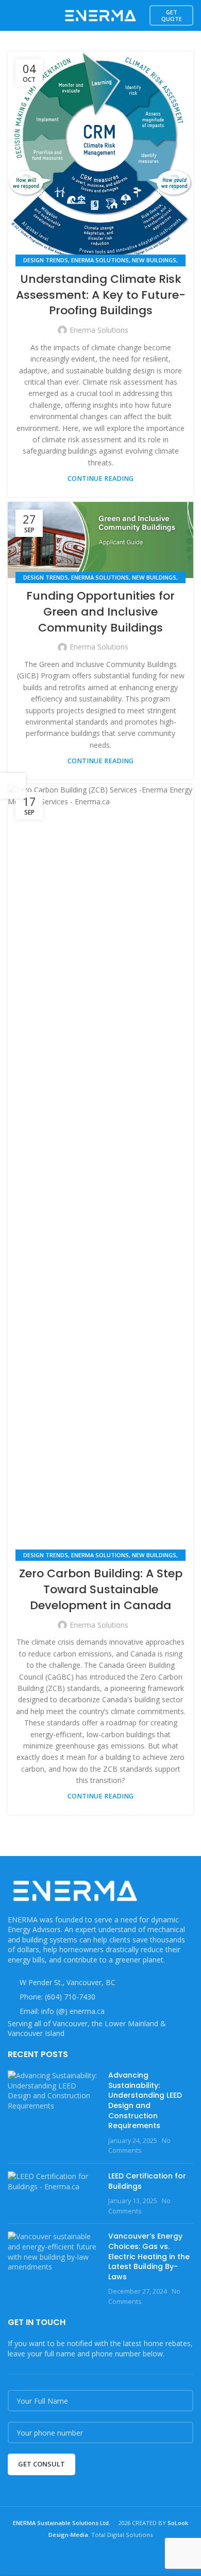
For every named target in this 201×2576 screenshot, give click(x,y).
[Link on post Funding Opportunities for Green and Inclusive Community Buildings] (100, 540)
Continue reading (100, 479)
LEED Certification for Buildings (147, 2181)
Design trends (46, 260)
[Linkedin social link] (120, 2558)
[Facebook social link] (81, 2558)
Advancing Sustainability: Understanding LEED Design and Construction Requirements (145, 2100)
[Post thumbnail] (54, 2113)
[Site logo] (100, 15)
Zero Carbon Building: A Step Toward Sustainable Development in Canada (101, 1589)
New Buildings (154, 260)
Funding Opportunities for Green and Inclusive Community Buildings (100, 612)
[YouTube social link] (107, 2558)
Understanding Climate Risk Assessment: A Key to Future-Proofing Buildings (101, 295)
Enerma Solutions (100, 260)
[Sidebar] (13, 786)
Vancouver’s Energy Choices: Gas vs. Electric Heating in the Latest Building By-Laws (149, 2256)
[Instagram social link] (94, 2558)
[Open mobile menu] (12, 15)
